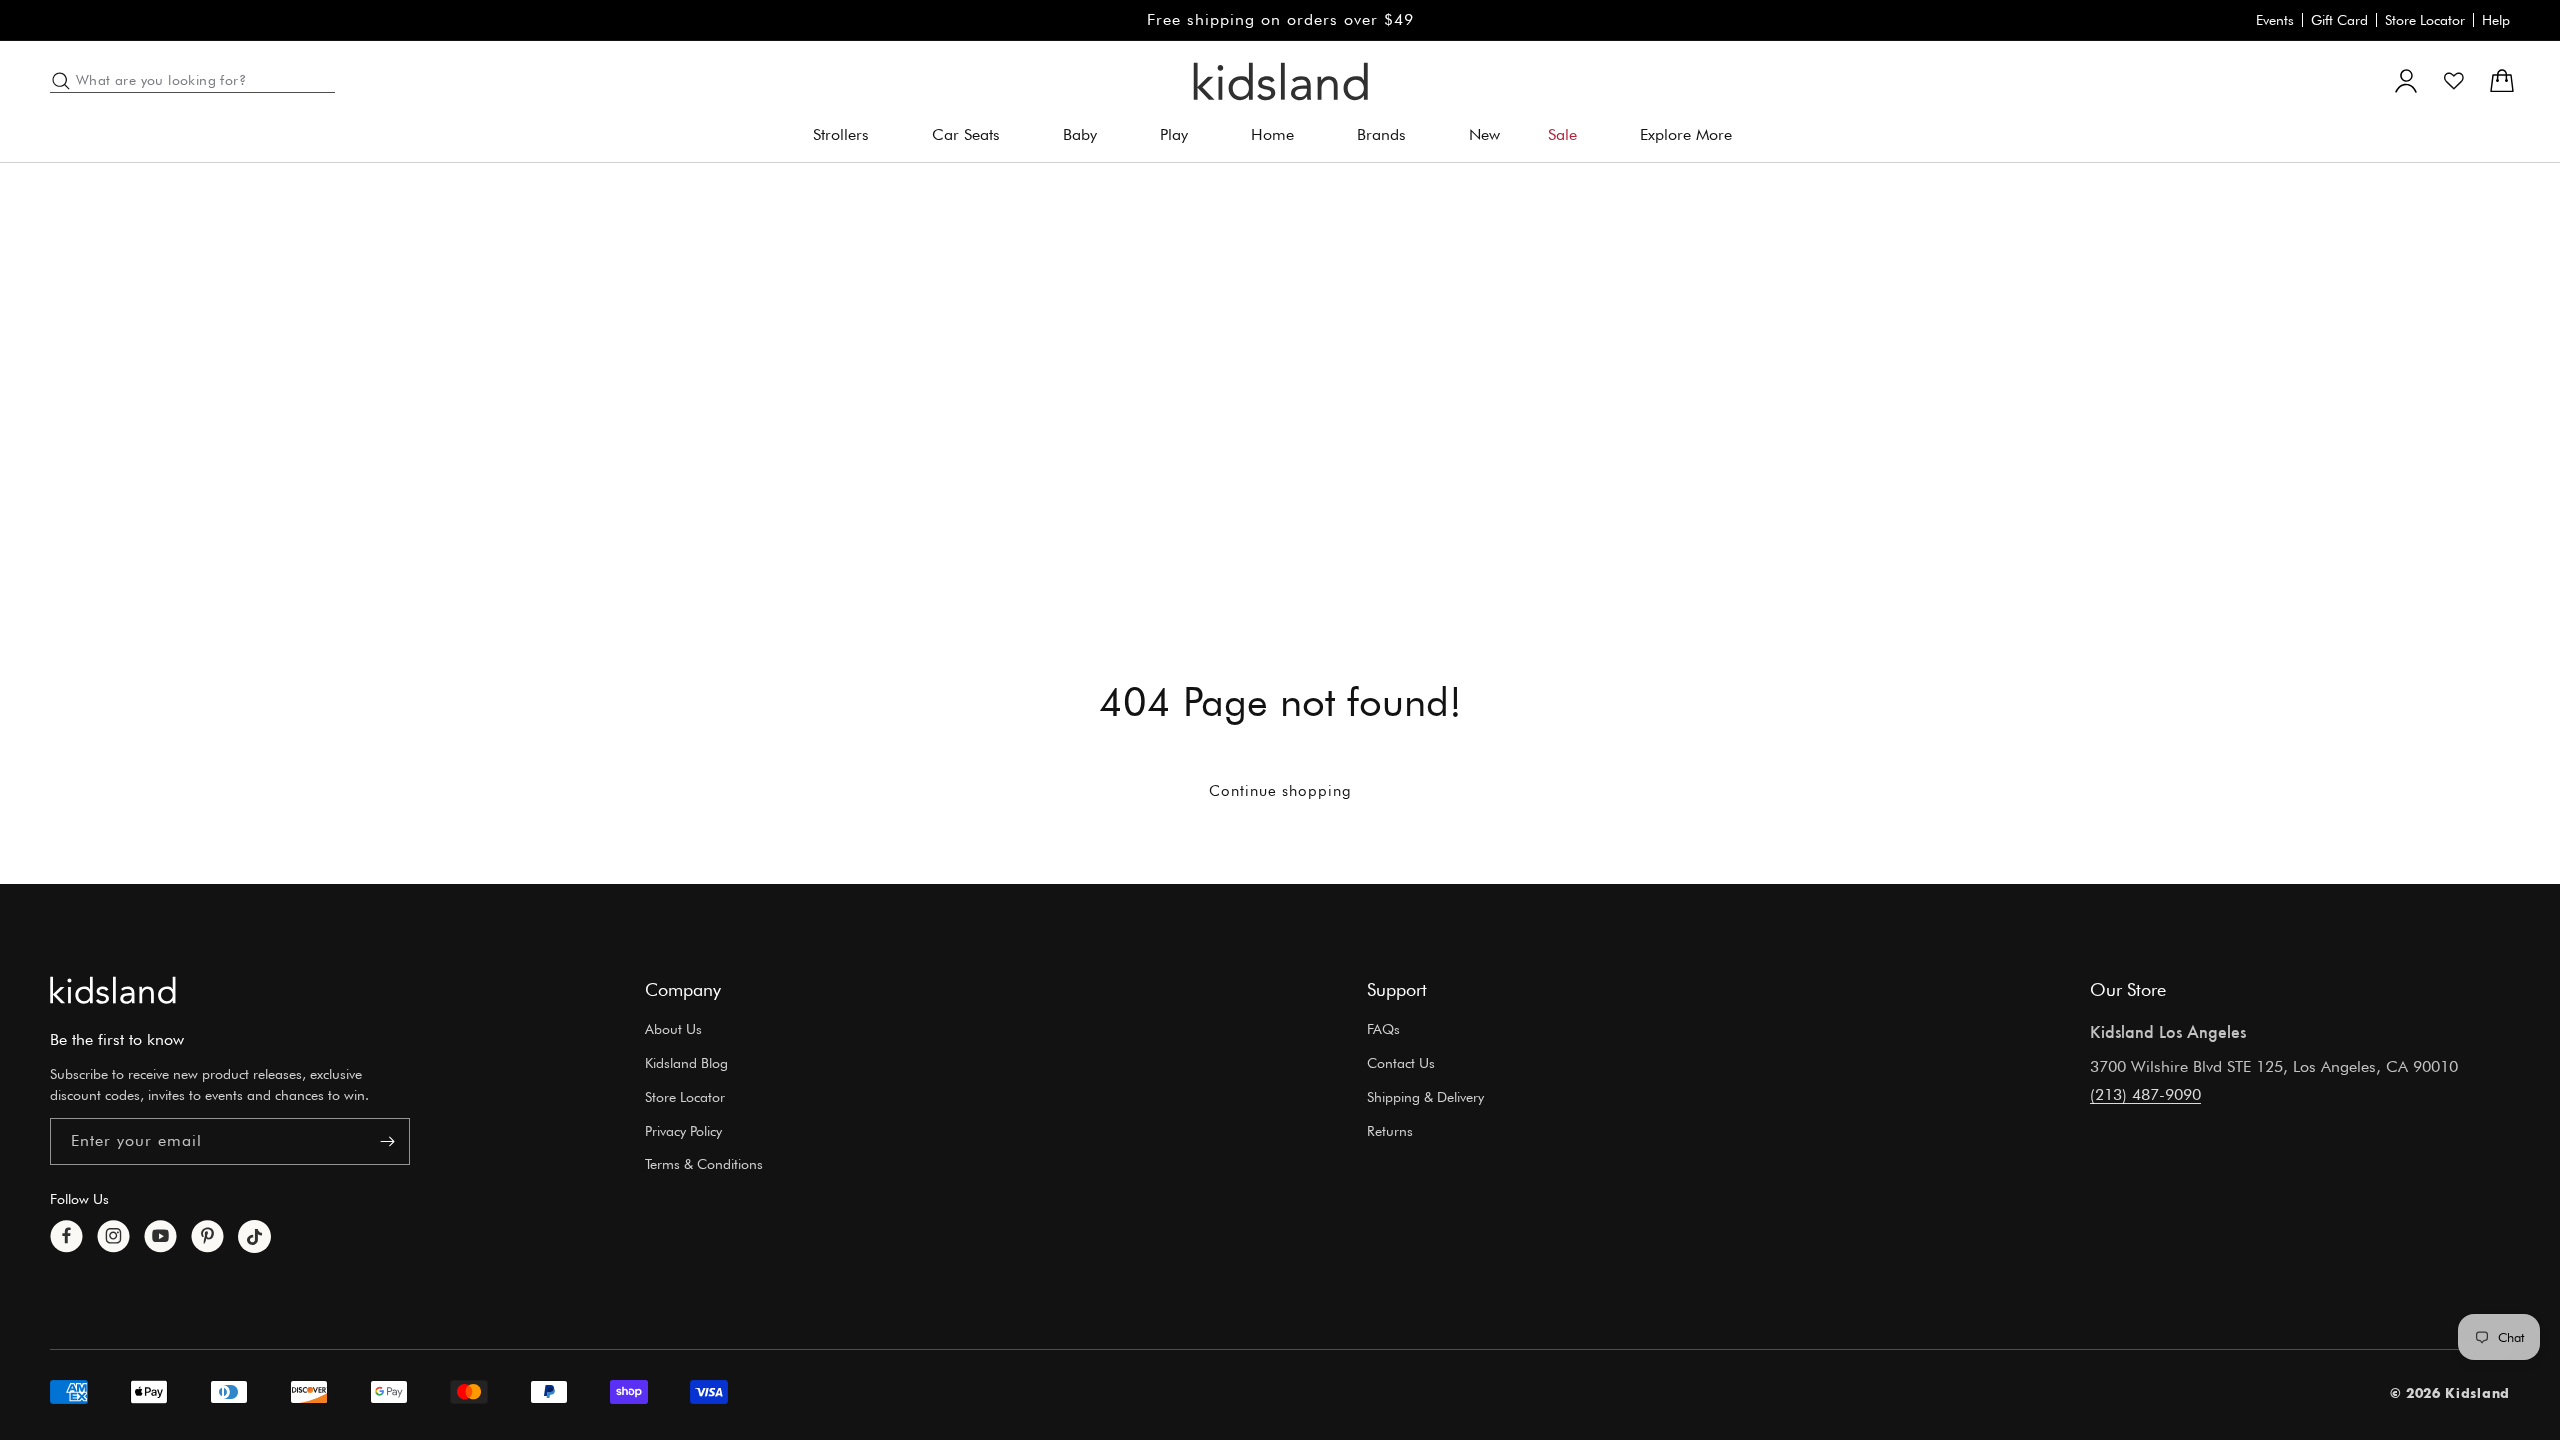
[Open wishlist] (2454, 81)
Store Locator (2425, 20)
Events (2275, 20)
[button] (848, 135)
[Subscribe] (387, 1141)
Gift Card (2339, 20)
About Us (673, 1029)
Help (2496, 20)
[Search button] (61, 81)
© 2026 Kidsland (2450, 1392)
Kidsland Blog (686, 1063)
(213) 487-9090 (2145, 1094)
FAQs (1383, 1029)
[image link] (113, 990)
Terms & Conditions (704, 1164)
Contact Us (1401, 1063)
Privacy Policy (683, 1131)
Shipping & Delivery (1425, 1097)
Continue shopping (1280, 791)
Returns (1390, 1131)
